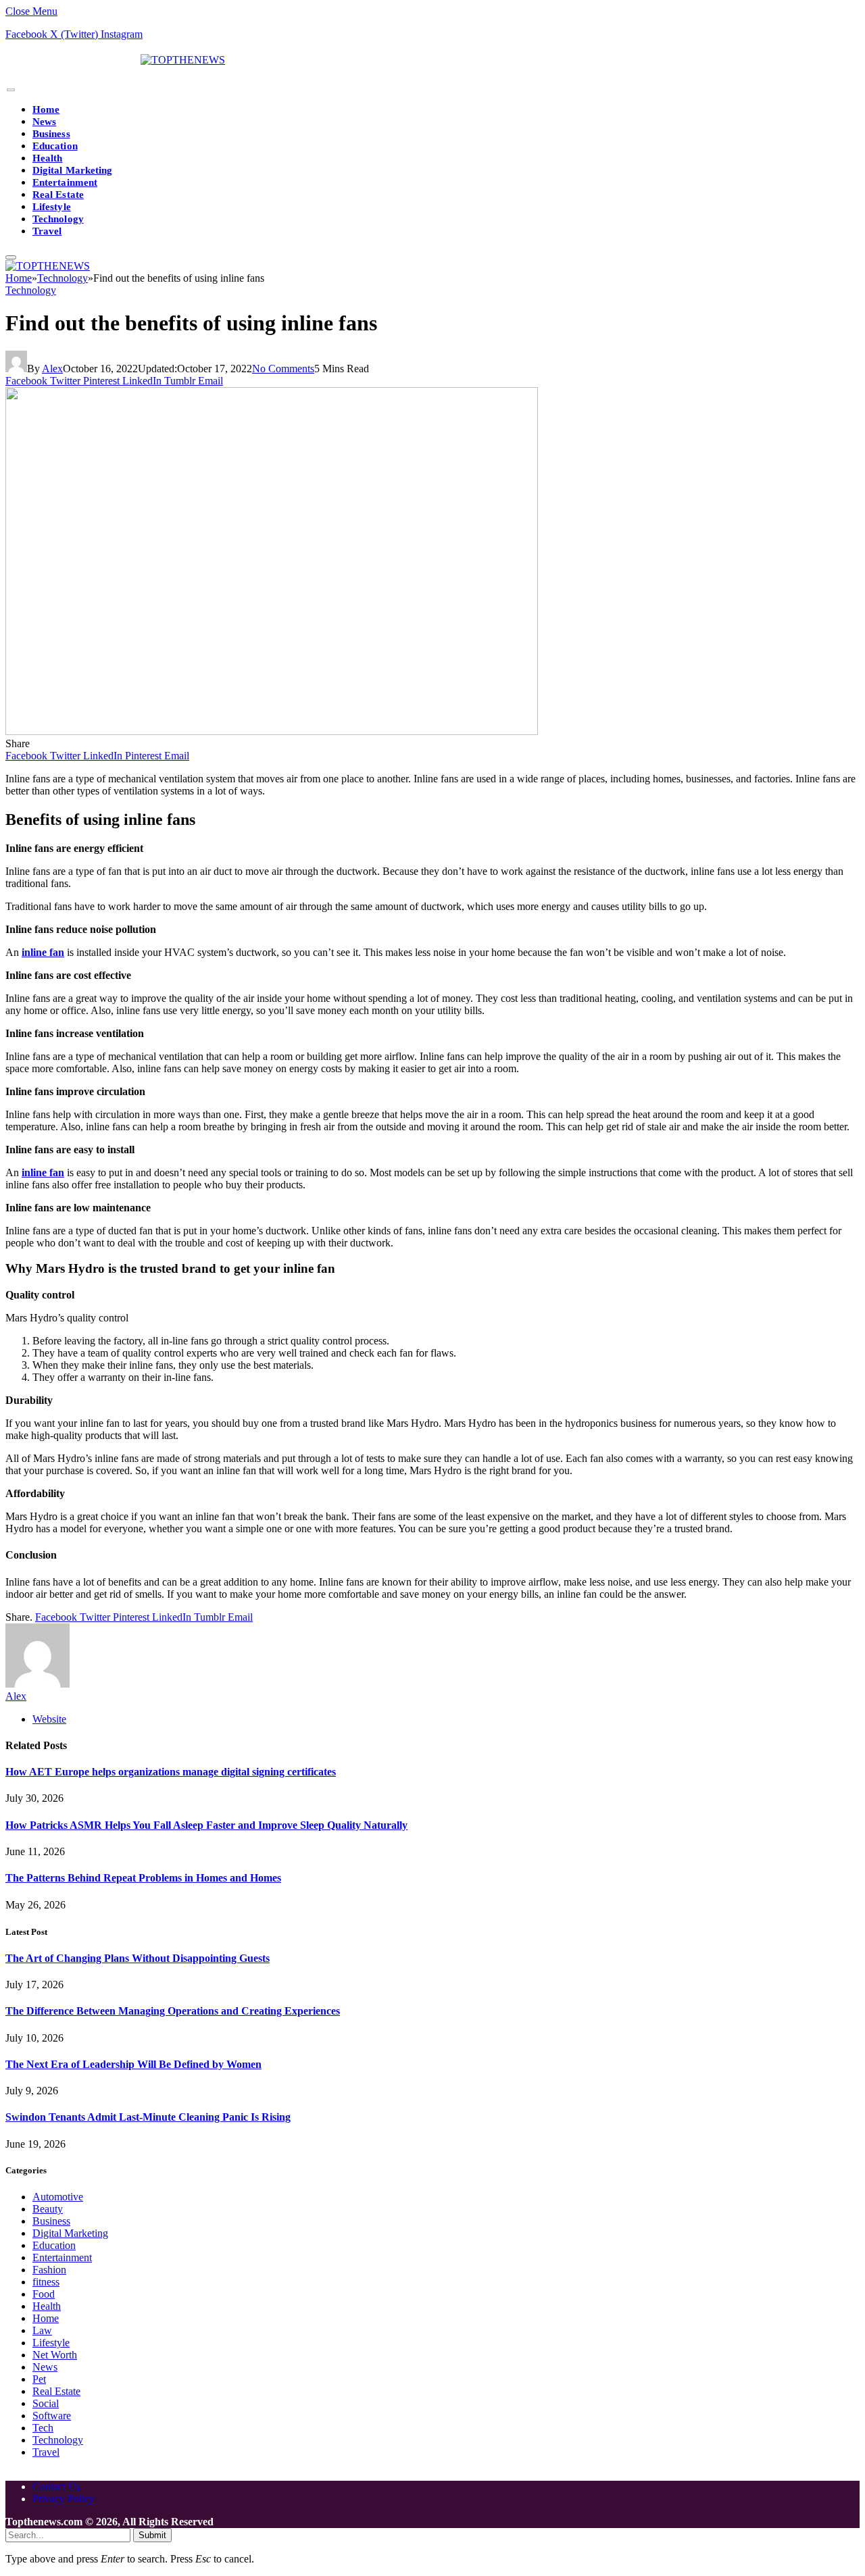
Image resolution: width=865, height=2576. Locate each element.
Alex (52, 369)
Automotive (58, 2197)
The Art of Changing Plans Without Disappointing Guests (138, 1958)
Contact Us (56, 2486)
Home (46, 109)
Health (47, 158)
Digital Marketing (72, 170)
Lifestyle (52, 207)
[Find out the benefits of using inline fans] (272, 731)
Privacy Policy (64, 2499)
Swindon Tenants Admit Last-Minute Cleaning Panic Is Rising (148, 2117)
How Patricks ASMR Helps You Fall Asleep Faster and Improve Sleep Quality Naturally (206, 1825)
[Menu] (11, 90)
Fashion (49, 2270)
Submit (152, 2535)
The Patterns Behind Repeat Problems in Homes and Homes (143, 1878)
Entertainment (65, 182)
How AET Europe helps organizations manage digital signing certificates (171, 1772)
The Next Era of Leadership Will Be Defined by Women (133, 2064)
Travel (47, 231)
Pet (39, 2379)
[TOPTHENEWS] (115, 60)
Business (51, 134)
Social (46, 2403)
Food (44, 2294)
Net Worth (55, 2355)
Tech (43, 2428)
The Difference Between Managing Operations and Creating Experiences (173, 2011)
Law (42, 2330)
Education (55, 146)
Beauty (48, 2209)
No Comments (283, 369)
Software (52, 2416)
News (44, 122)
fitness (46, 2282)
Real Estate (58, 195)
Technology (58, 219)
